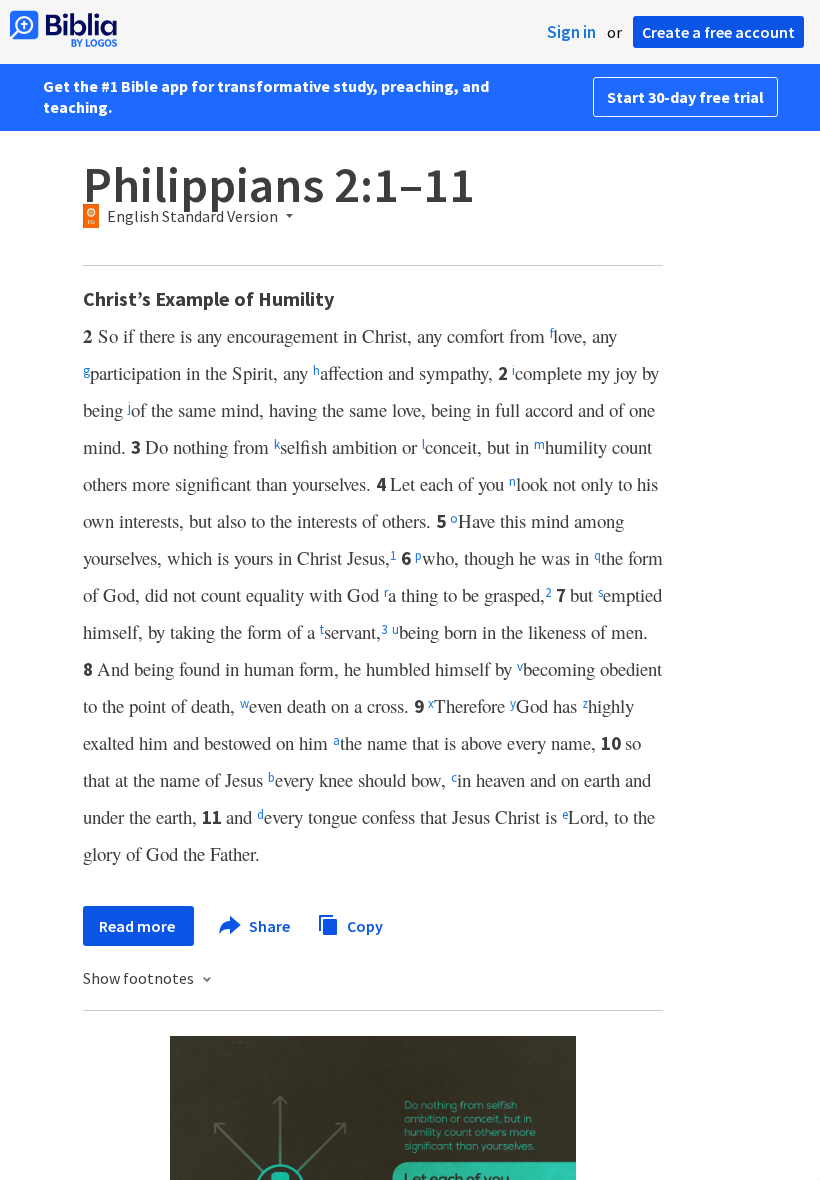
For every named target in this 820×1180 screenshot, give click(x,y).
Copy (363, 925)
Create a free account (718, 32)
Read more (138, 926)
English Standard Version (192, 217)
